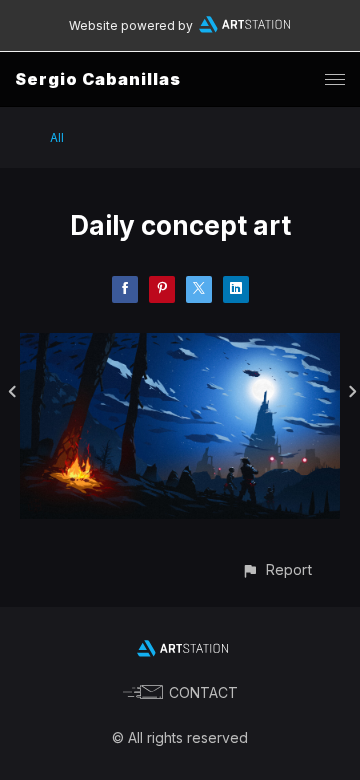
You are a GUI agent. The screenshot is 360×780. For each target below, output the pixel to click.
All (57, 137)
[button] (276, 569)
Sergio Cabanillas (98, 79)
